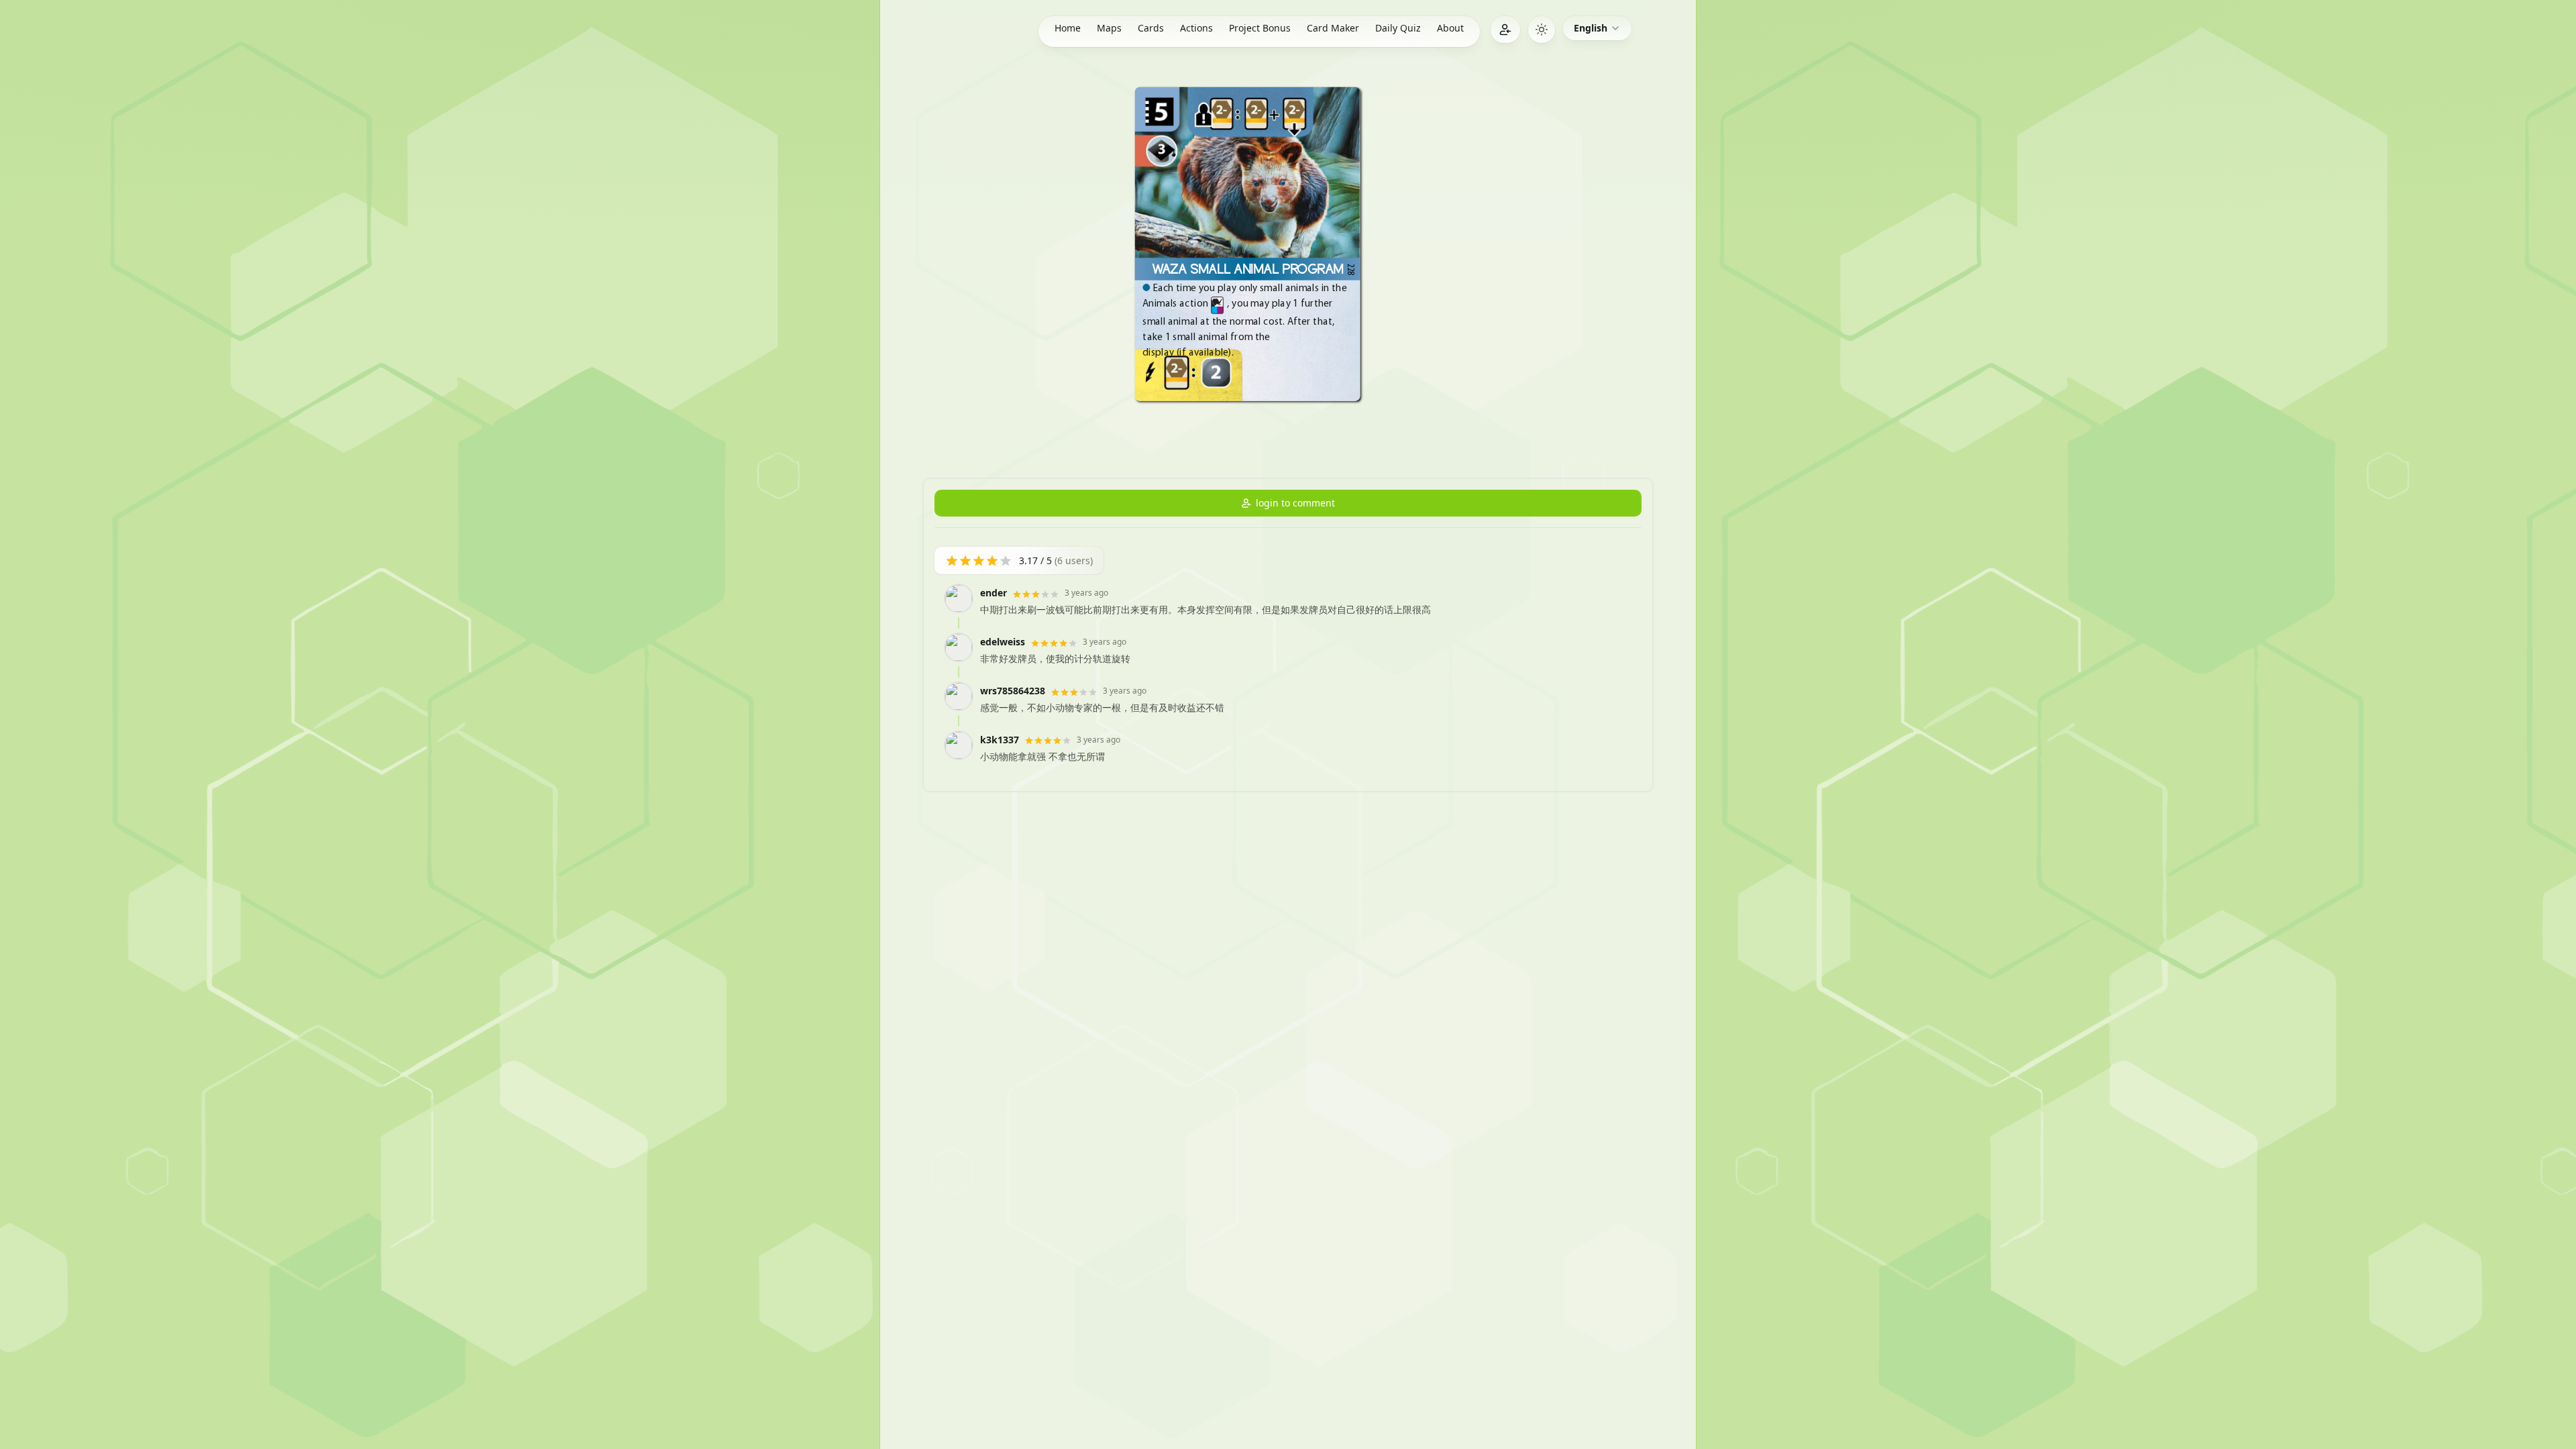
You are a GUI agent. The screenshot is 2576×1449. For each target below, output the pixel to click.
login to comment (1295, 503)
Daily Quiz (1398, 28)
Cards (1151, 28)
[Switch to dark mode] (1542, 30)
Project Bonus (1260, 28)
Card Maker (1333, 28)
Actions (1196, 28)
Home (1068, 28)
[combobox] (1597, 28)
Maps (1109, 28)
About (1450, 28)
